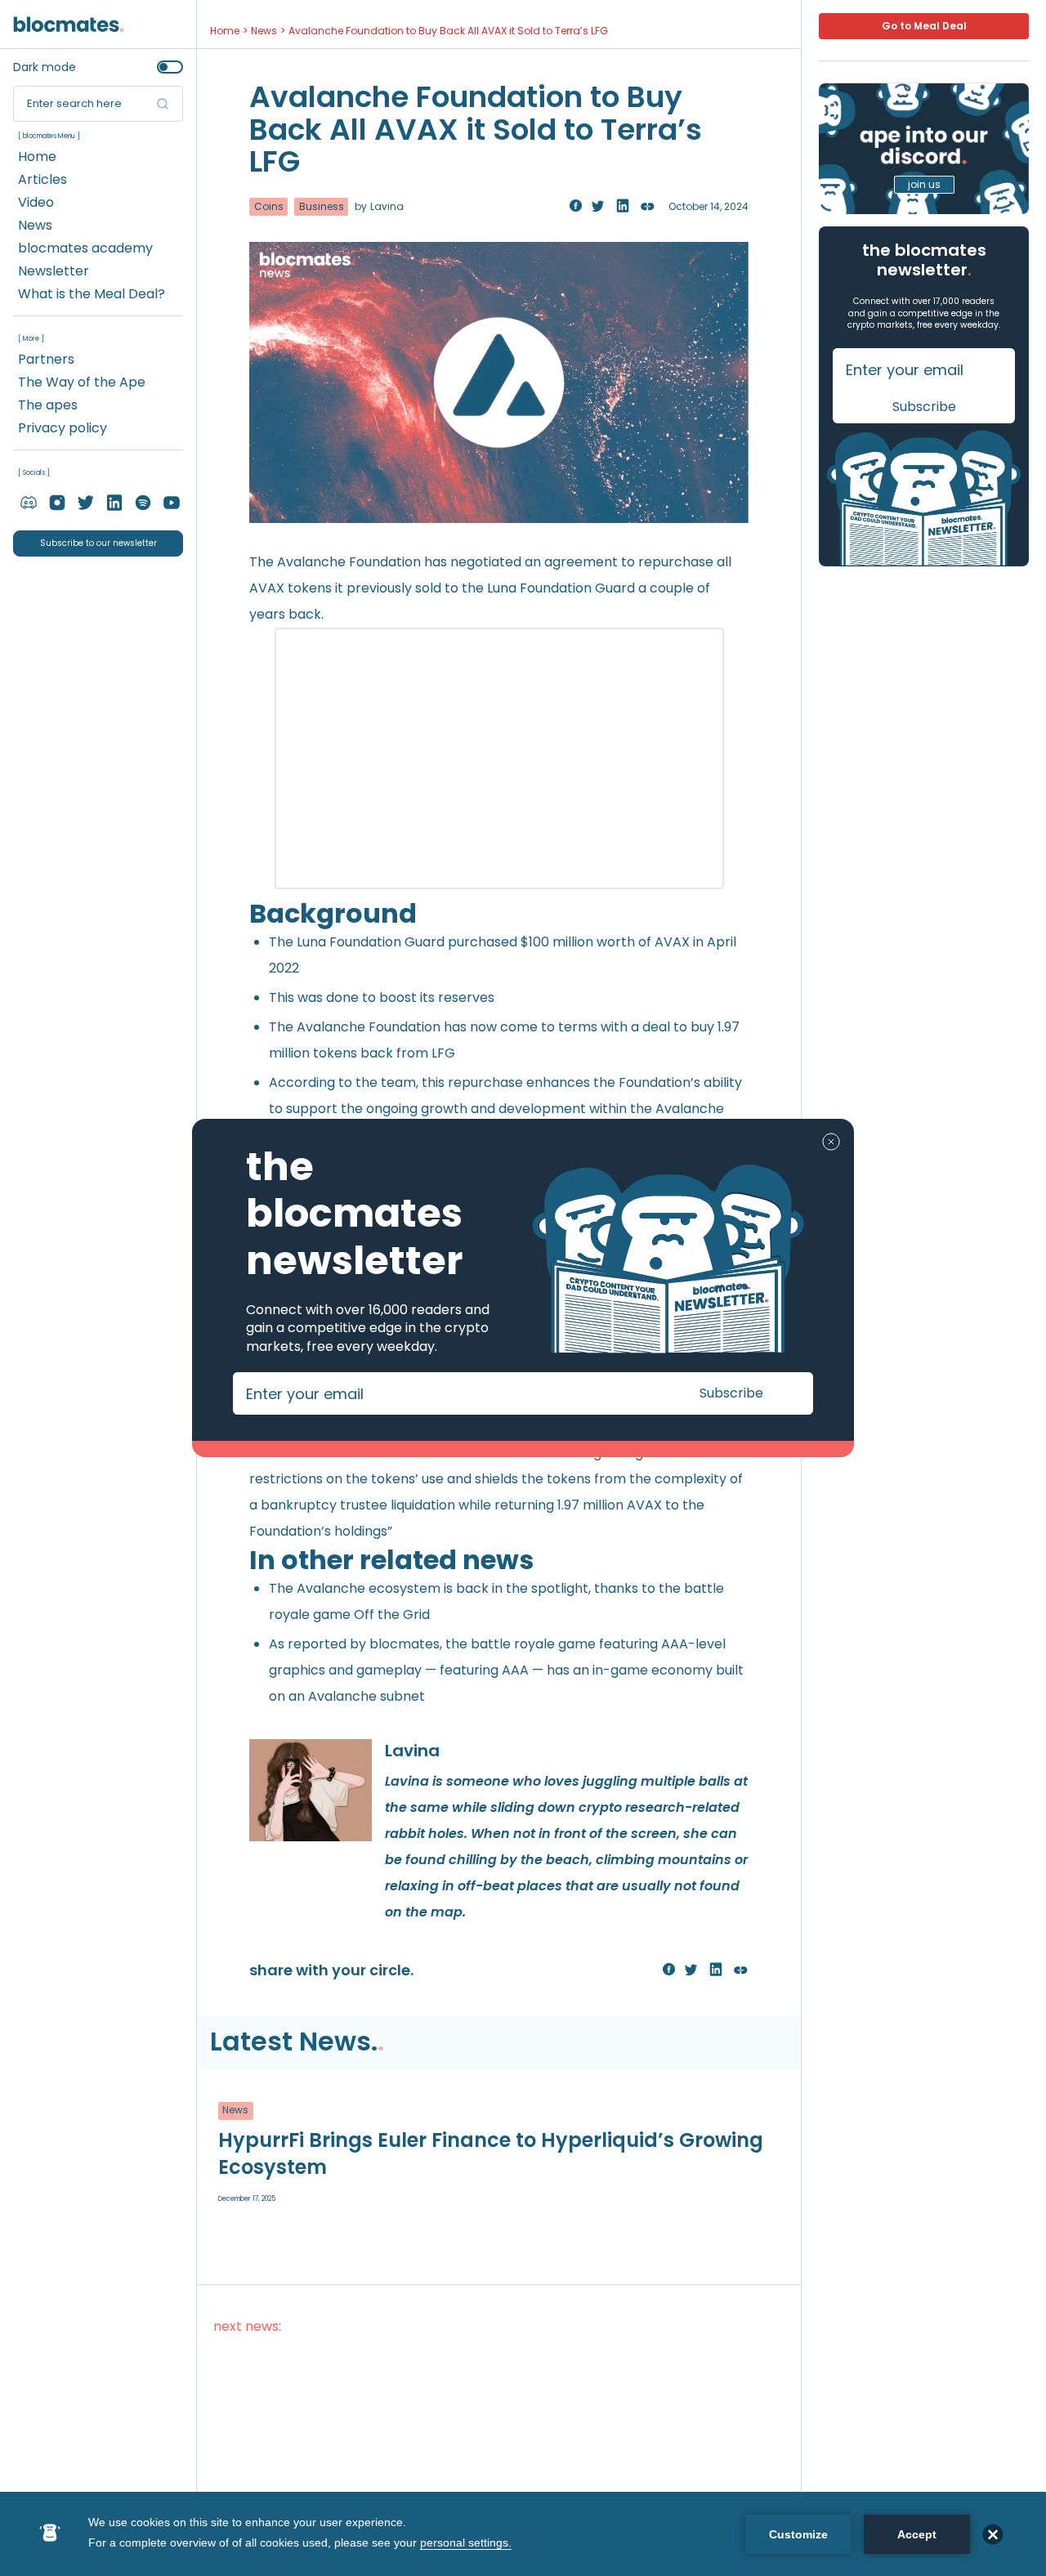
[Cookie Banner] (523, 2534)
